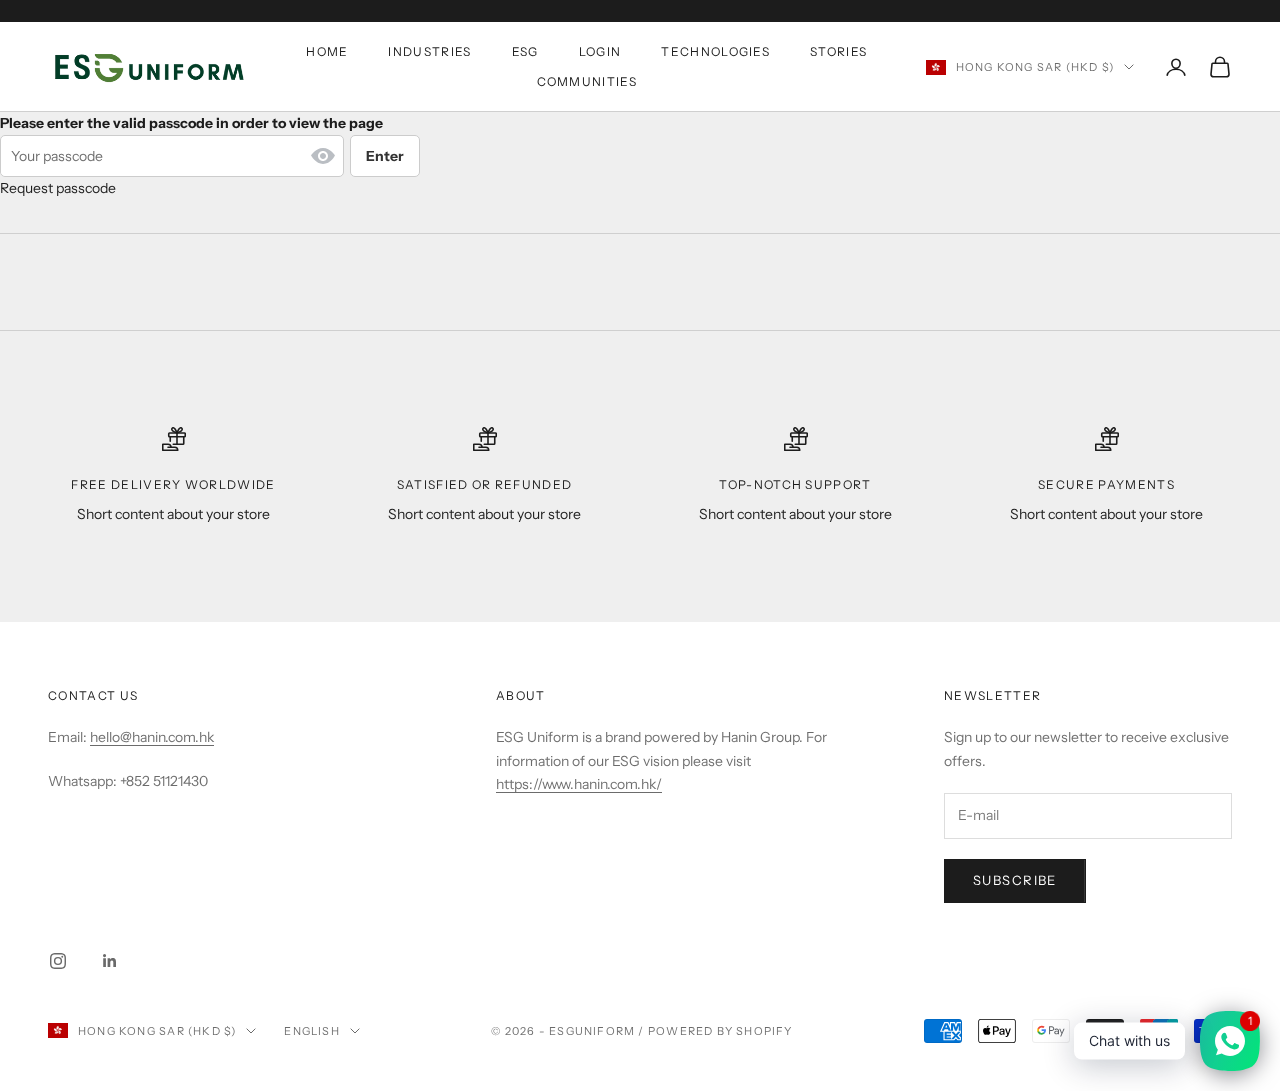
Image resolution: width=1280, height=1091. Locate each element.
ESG (525, 51)
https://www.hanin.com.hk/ (579, 784)
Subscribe (1015, 880)
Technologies (715, 51)
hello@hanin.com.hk (152, 737)
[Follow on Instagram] (58, 961)
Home (327, 51)
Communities (587, 81)
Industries (429, 51)
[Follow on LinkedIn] (110, 961)
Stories (838, 51)
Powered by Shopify (720, 1031)
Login (600, 51)
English (311, 1031)
